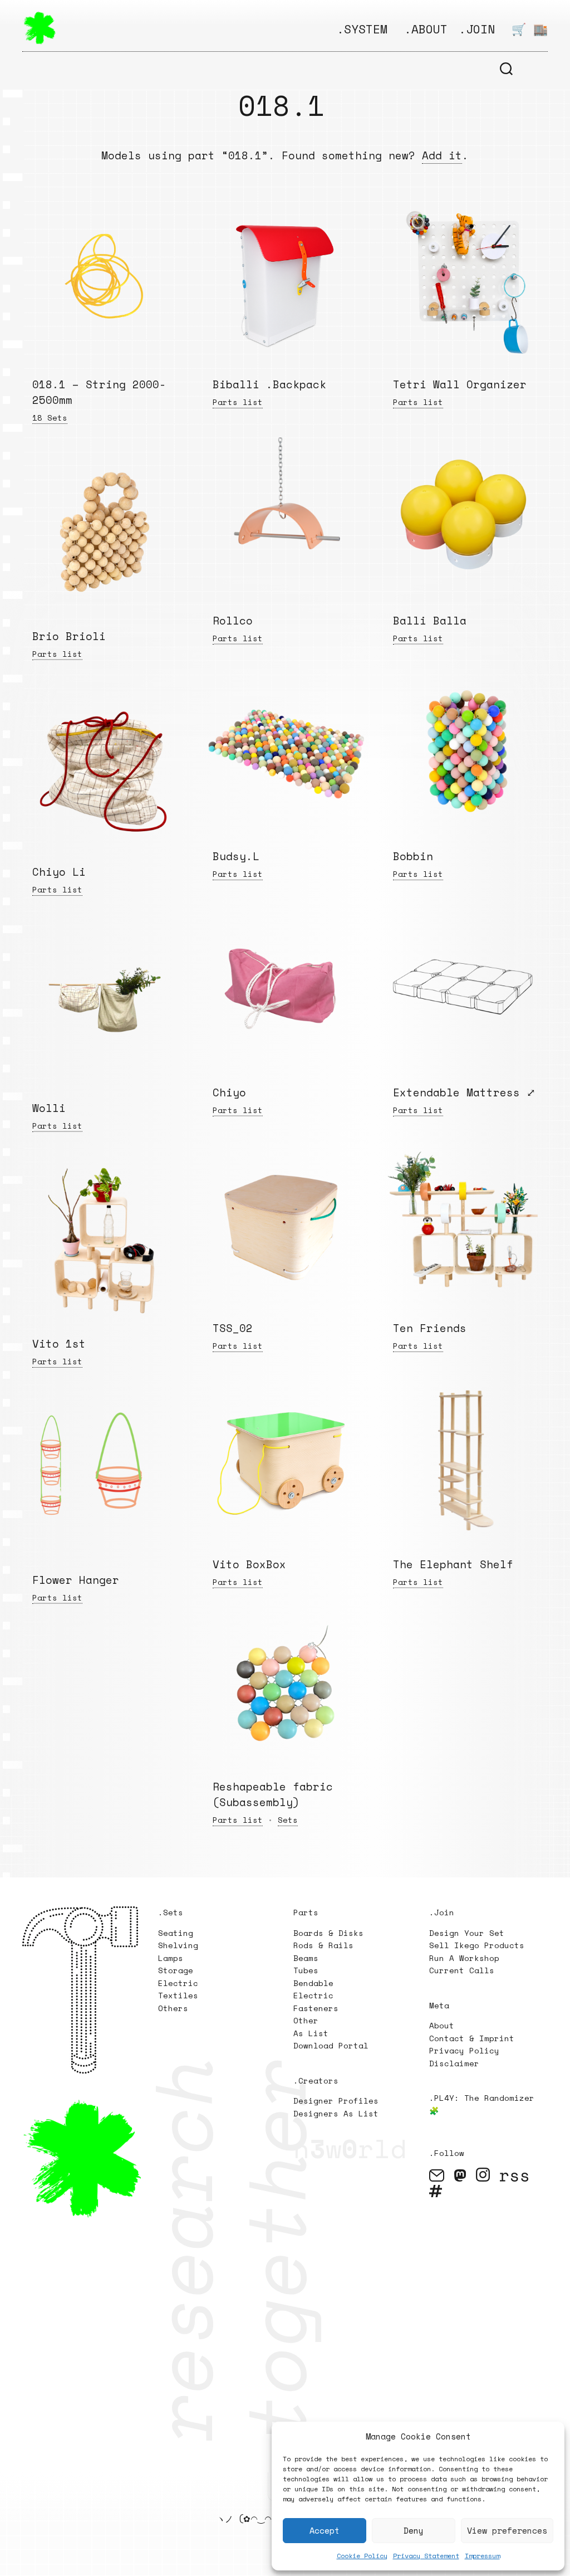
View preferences (507, 2530)
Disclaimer (454, 2063)
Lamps (171, 1958)
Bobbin (413, 856)
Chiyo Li (59, 872)
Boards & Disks (328, 1933)
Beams (306, 1958)
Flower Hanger (76, 1580)
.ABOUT (426, 29)
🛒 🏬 (530, 29)
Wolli (49, 1108)
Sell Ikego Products (477, 1945)
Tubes (306, 1970)
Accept (325, 2530)
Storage (176, 1970)
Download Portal (331, 2045)
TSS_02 (233, 1328)
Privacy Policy (464, 2050)
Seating (176, 1933)
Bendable (313, 1983)
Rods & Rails (323, 1945)
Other (306, 2020)
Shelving (178, 1945)
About (442, 2025)
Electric (181, 1983)
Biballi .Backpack (269, 384)
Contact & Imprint (472, 2038)
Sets (288, 1820)
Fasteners (316, 2008)
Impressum (482, 2556)
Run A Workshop (464, 1958)
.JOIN (477, 29)
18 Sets (50, 418)
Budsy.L (236, 856)
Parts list (238, 402)
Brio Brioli (69, 636)
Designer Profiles (336, 2101)
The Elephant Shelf (453, 1564)
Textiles (178, 1995)
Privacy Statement (426, 2556)
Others (173, 2008)
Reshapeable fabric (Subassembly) (273, 1794)
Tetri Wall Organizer (460, 384)
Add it (442, 155)
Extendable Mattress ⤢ (464, 1092)
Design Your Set (467, 1933)
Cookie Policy (362, 2556)
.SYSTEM (362, 29)
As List (311, 2033)
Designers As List (336, 2113)
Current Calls (462, 1970)
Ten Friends (430, 1328)
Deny (414, 2530)
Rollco (233, 621)
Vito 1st (59, 1344)
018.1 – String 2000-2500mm (99, 392)
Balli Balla (430, 621)
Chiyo (229, 1092)
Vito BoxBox (249, 1564)
